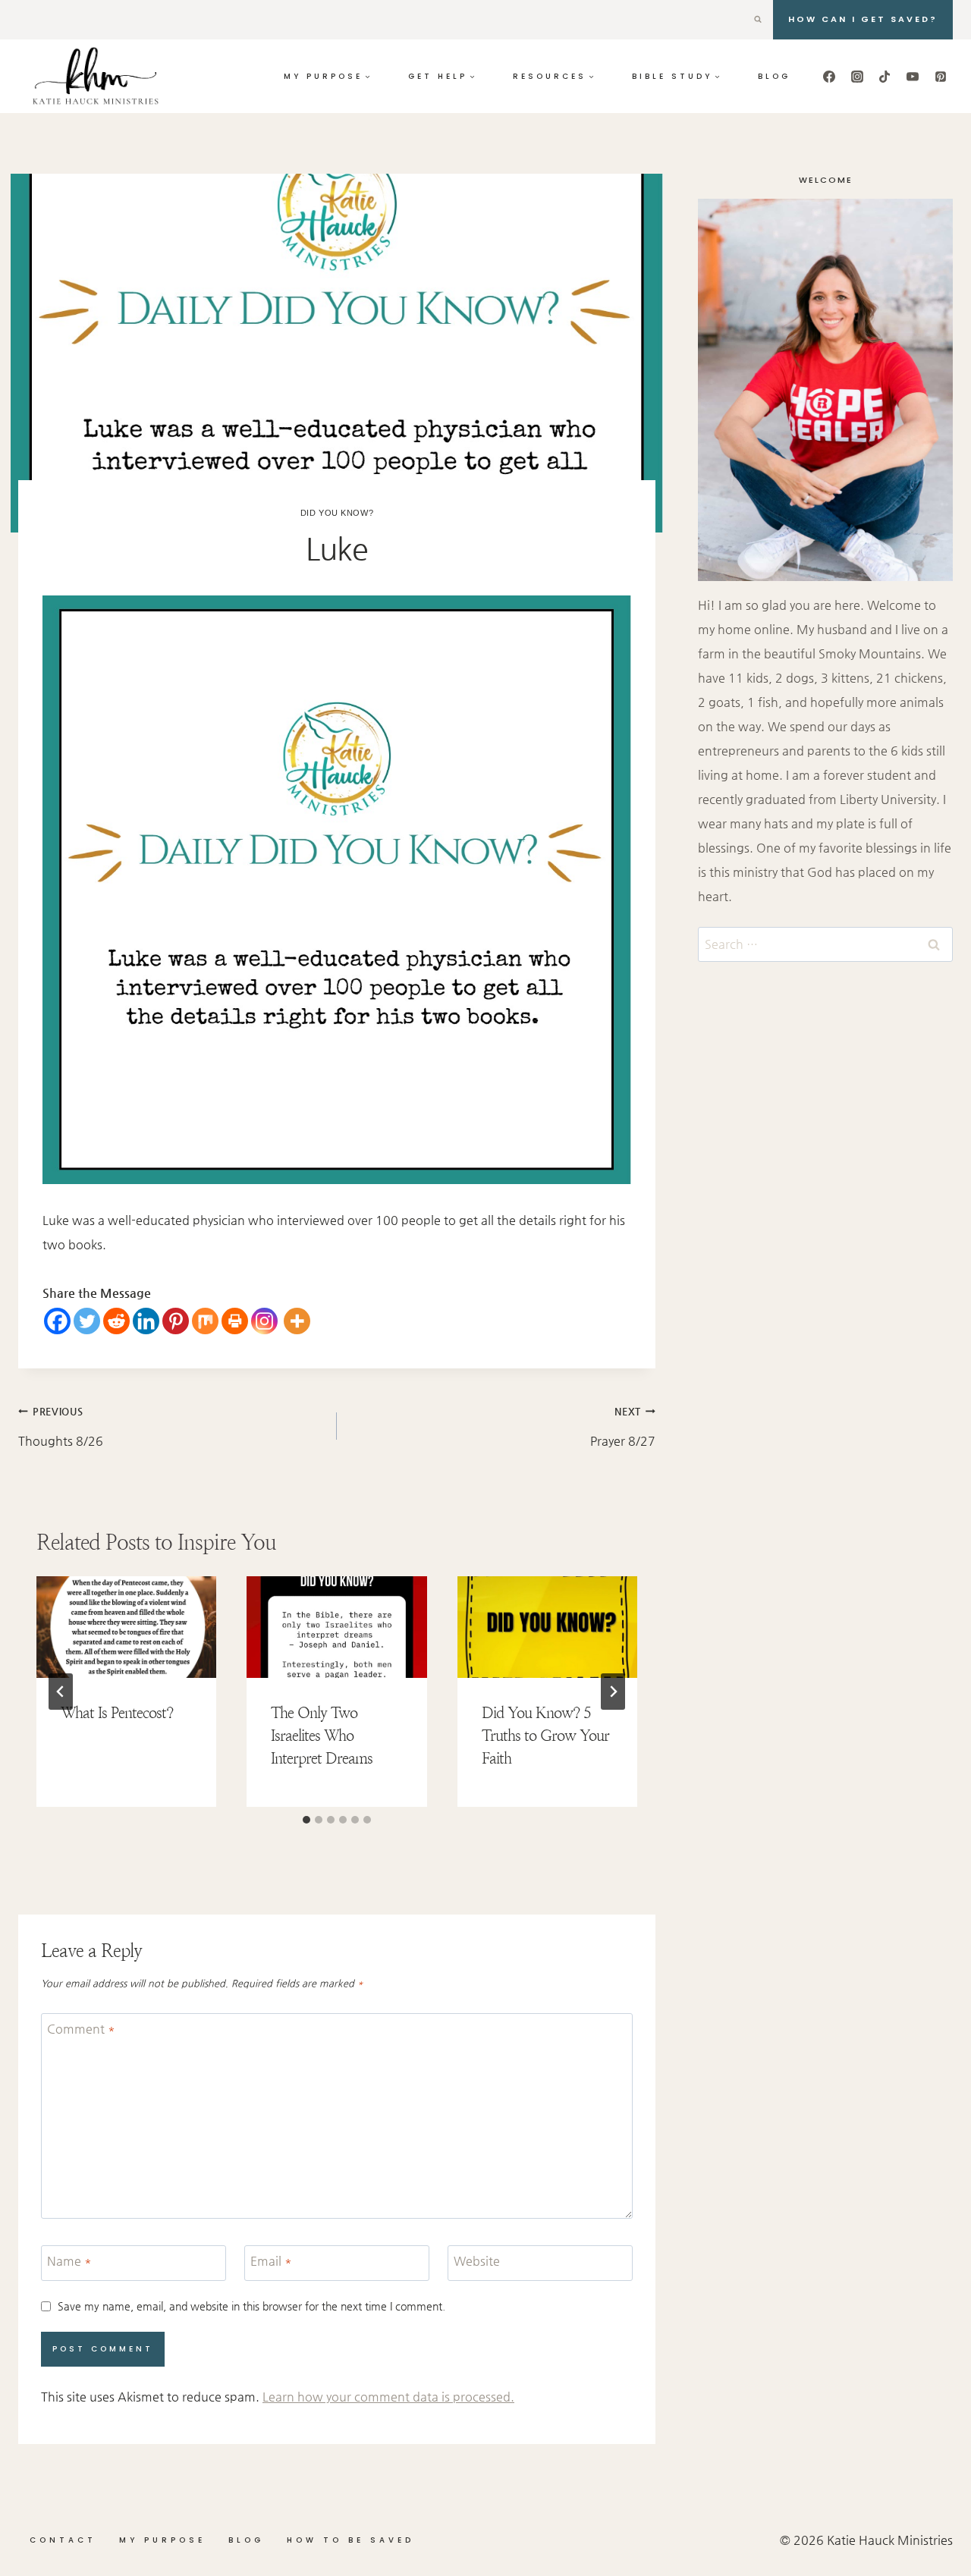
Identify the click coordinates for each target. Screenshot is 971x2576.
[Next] (613, 1692)
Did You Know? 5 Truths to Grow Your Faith (545, 1736)
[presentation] (126, 1627)
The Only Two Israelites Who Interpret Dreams (322, 1736)
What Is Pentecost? (117, 1713)
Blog (774, 76)
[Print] (235, 1321)
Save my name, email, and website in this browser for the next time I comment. (251, 2306)
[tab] (306, 1820)
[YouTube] (913, 77)
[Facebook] (829, 77)
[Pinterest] (941, 77)
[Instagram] (857, 77)
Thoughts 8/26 (61, 1427)
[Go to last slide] (61, 1692)
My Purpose (162, 2540)
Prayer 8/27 (623, 1427)
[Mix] (205, 1321)
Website (477, 2261)
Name (69, 2261)
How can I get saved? (863, 19)
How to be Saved (350, 2540)
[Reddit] (116, 1321)
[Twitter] (87, 1321)
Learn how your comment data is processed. (388, 2397)
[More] (297, 1321)
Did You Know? (337, 513)
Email (271, 2261)
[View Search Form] (758, 20)
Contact (63, 2540)
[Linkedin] (146, 1321)
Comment (81, 2029)
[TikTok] (885, 77)
